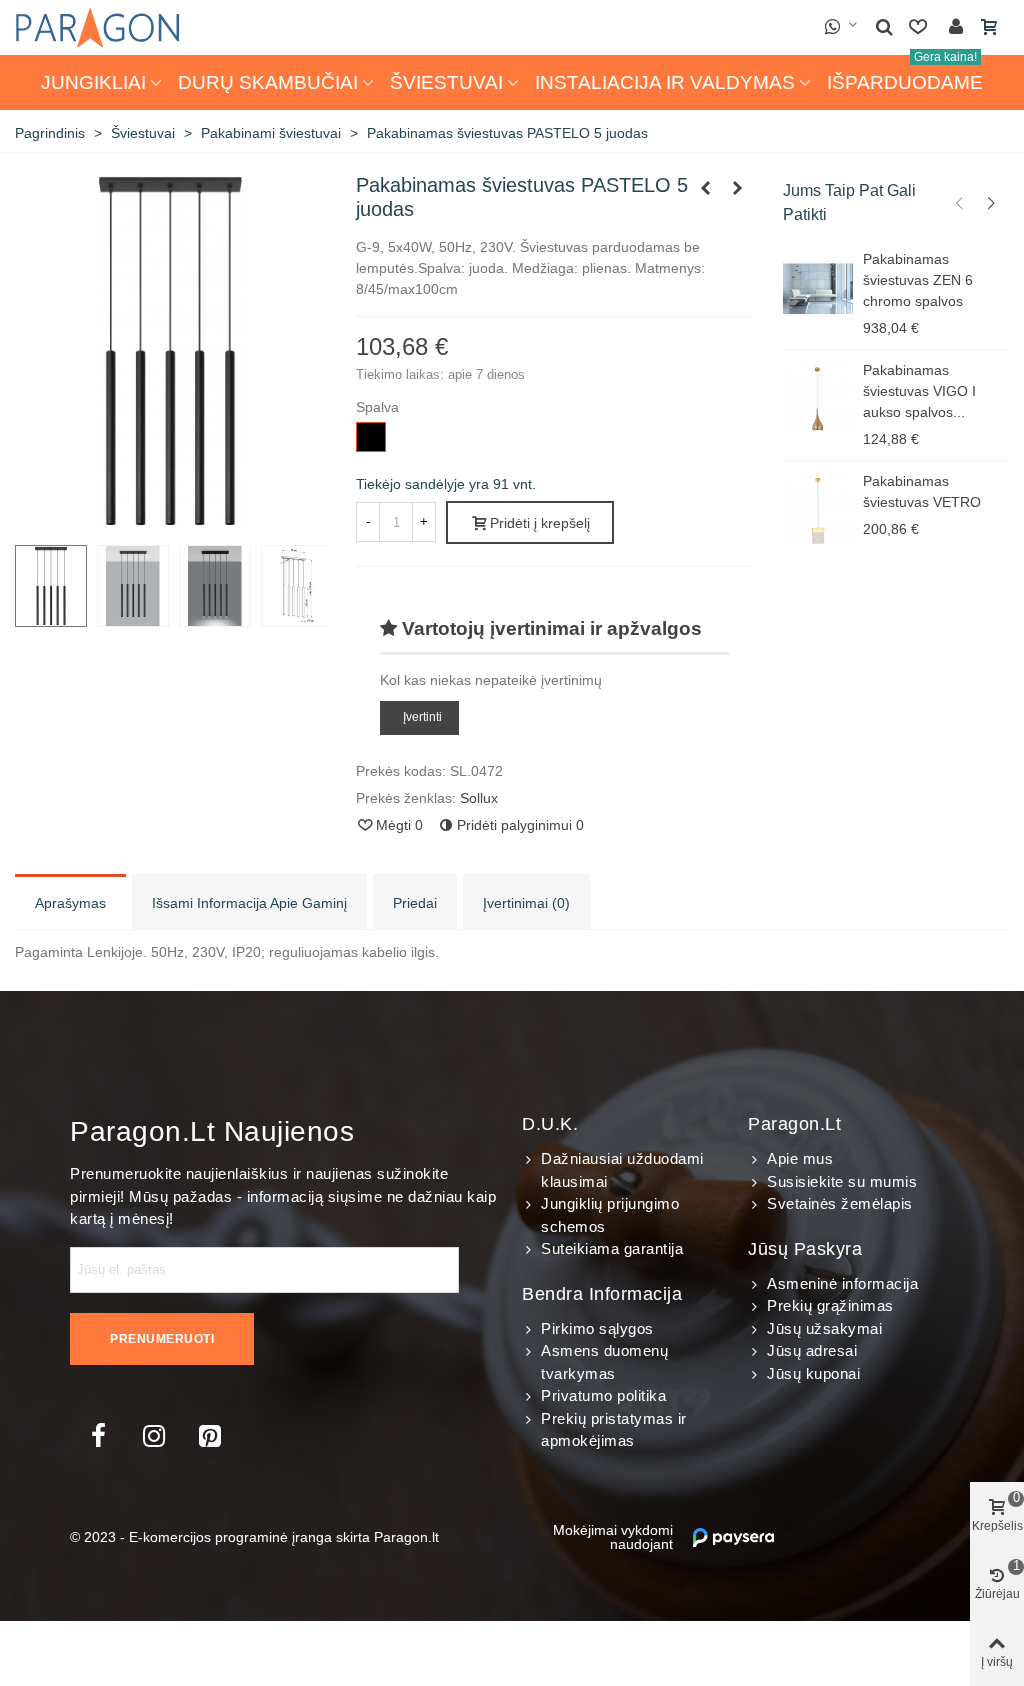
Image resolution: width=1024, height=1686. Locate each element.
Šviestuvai (446, 82)
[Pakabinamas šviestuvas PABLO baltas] (738, 188)
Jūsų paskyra (805, 1249)
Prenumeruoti (162, 1339)
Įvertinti (422, 717)
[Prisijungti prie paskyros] (956, 27)
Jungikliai (93, 82)
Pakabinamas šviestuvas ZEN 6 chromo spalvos (918, 280)
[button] (960, 203)
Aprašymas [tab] (70, 903)
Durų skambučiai (268, 82)
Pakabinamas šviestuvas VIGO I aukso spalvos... (919, 391)
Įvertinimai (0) (526, 903)
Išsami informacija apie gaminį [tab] (249, 903)
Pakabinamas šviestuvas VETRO (922, 491)
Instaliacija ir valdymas (665, 82)
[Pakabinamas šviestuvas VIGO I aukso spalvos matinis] (818, 400)
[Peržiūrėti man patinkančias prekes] (920, 27)
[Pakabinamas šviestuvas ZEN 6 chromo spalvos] (818, 289)
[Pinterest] (210, 1436)
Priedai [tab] (415, 903)
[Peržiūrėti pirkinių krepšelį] (991, 28)
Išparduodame (905, 74)
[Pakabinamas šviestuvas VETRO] (818, 511)
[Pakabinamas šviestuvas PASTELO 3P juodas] (706, 188)
